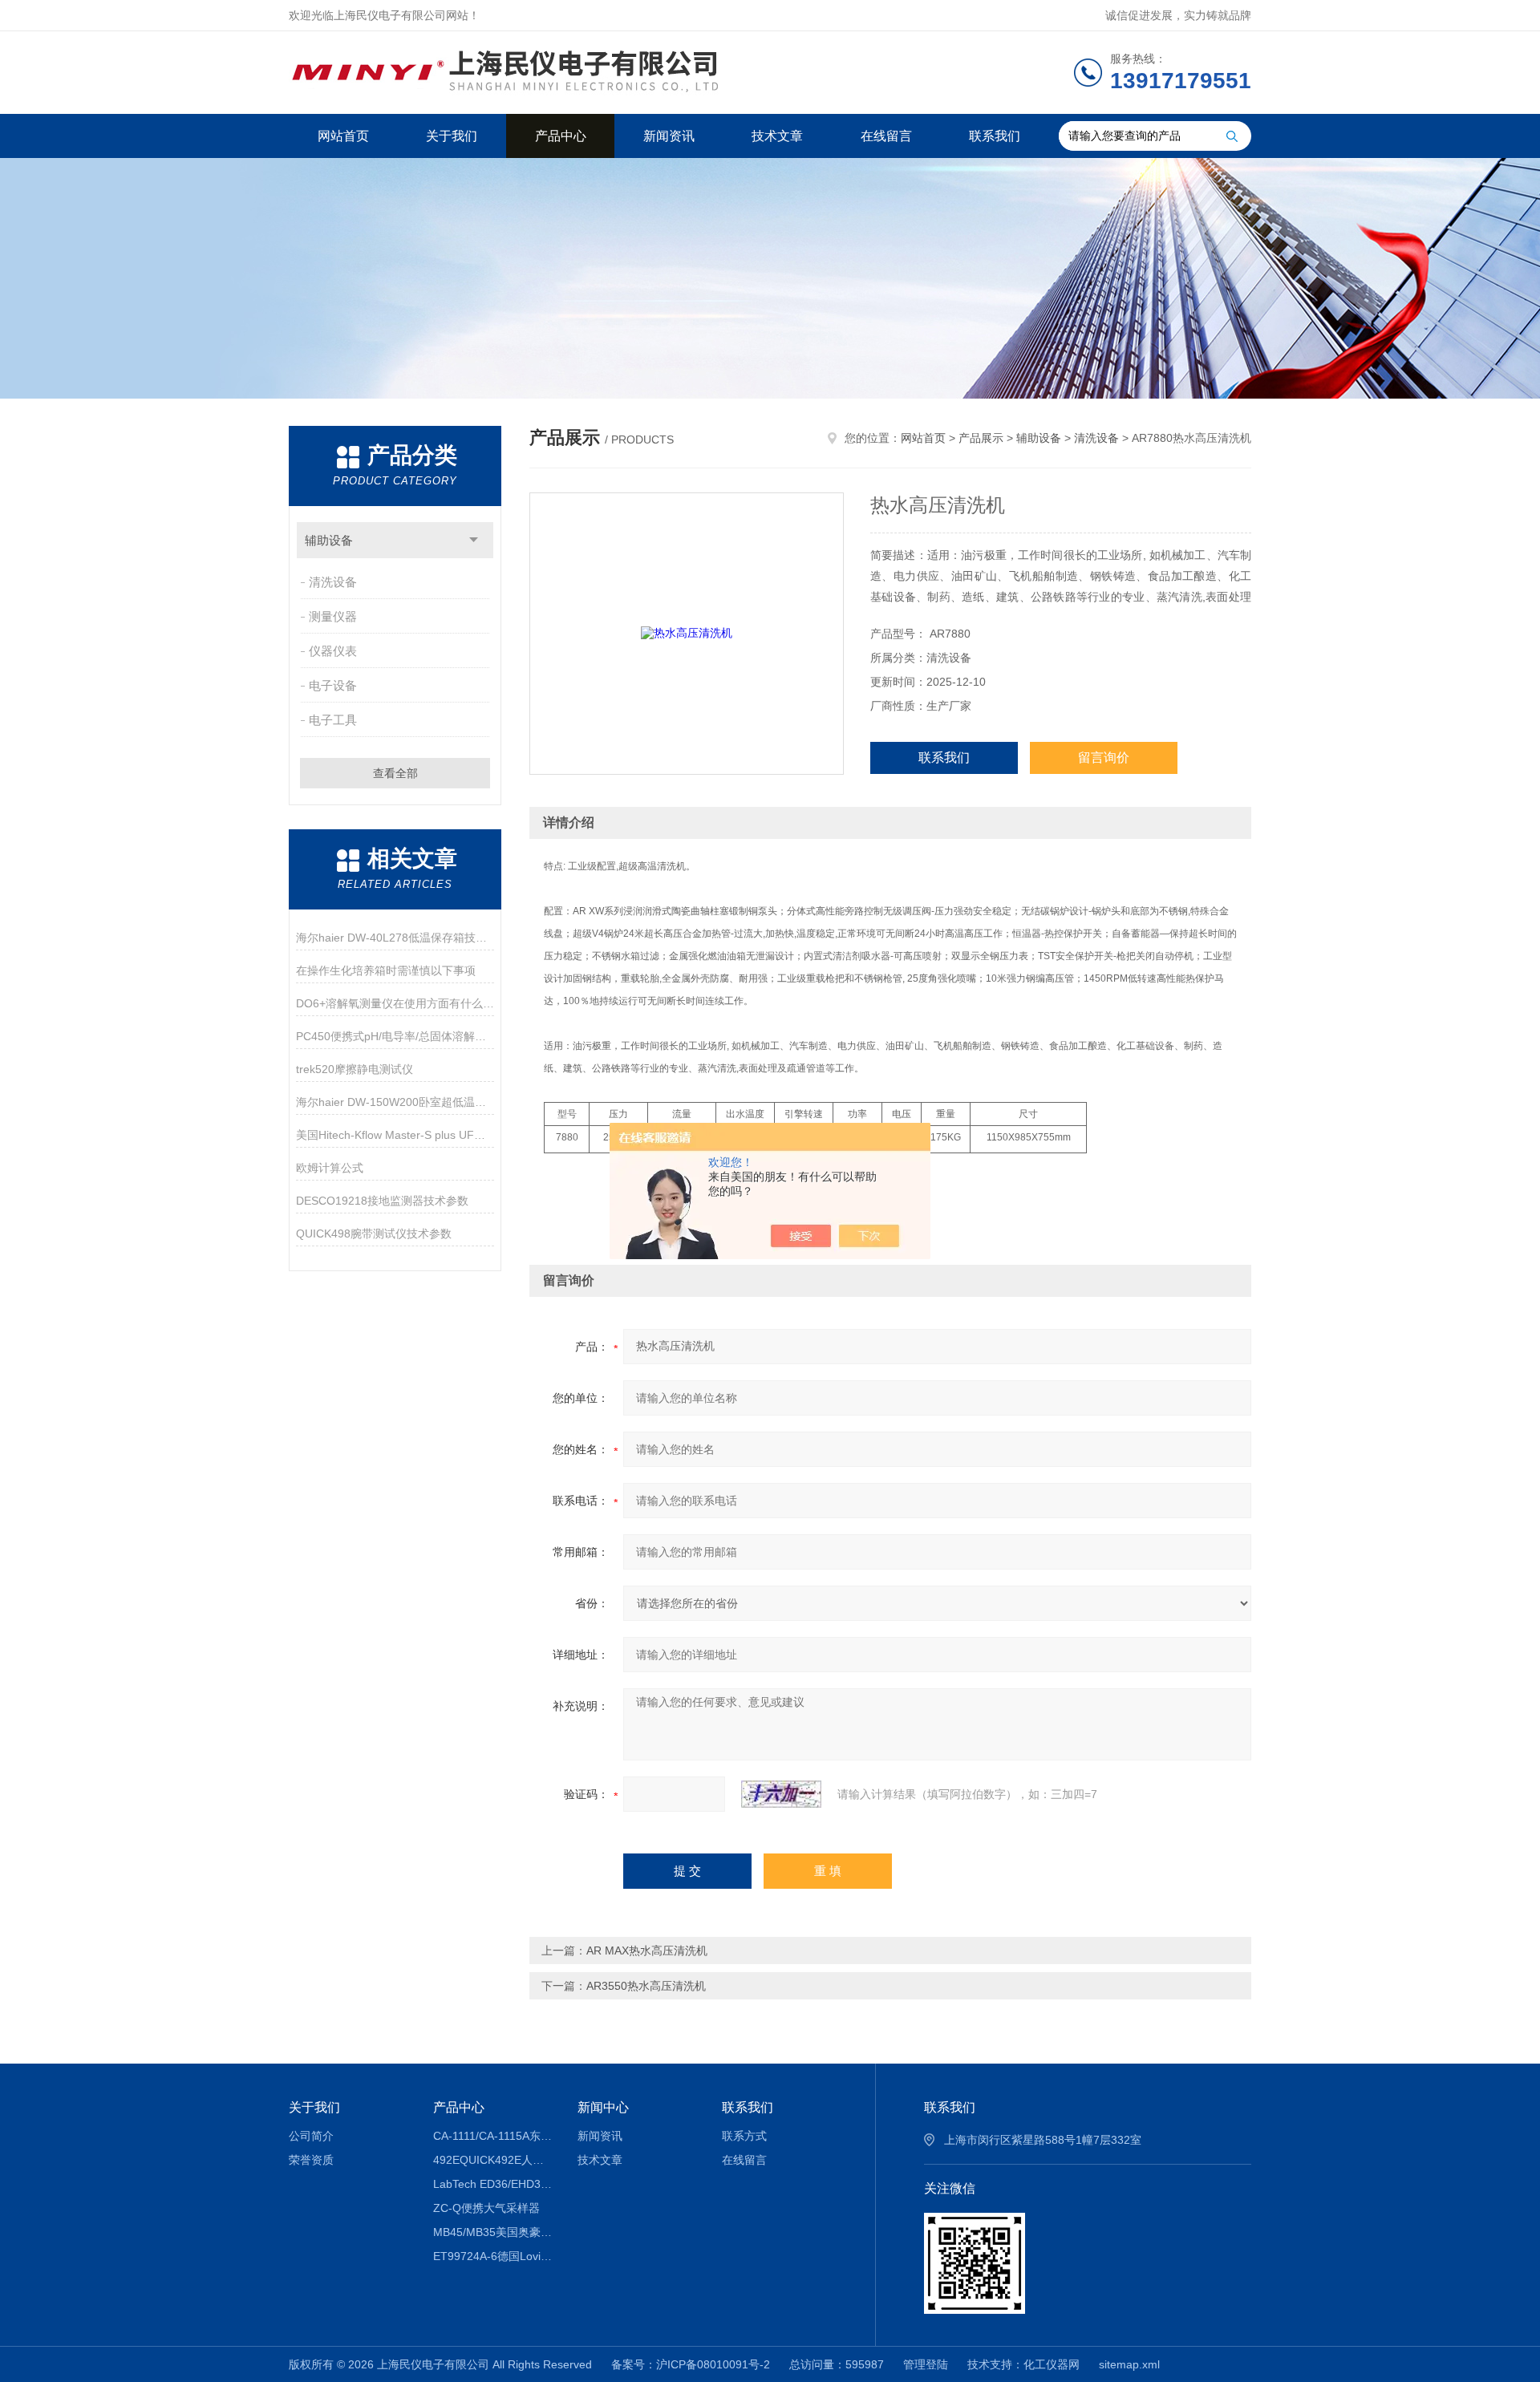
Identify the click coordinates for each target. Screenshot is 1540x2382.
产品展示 (981, 438)
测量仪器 (333, 616)
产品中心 (561, 136)
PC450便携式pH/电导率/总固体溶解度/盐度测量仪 (395, 1036)
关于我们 (452, 136)
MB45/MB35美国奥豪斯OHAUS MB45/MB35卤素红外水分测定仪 (494, 2232)
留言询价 (1104, 758)
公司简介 (311, 2136)
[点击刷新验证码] (781, 1794)
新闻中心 (603, 2107)
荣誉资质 (311, 2160)
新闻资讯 (669, 136)
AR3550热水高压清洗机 (646, 1986)
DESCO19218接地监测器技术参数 (382, 1201)
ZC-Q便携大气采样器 (486, 2208)
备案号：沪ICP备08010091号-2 (691, 2364)
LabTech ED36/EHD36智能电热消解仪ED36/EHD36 (494, 2184)
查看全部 (395, 773)
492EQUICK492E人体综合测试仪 (494, 2160)
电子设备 (333, 685)
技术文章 (777, 136)
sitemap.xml (1129, 2364)
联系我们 (995, 136)
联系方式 (744, 2136)
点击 (474, 540)
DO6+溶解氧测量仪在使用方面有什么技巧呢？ (395, 1003)
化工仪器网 (1052, 2364)
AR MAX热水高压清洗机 (647, 1951)
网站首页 (343, 136)
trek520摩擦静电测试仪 (355, 1069)
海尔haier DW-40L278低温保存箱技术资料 (395, 938)
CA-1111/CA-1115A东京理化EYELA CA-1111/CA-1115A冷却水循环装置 (494, 2136)
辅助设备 (329, 540)
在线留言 (886, 136)
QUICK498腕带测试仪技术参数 (374, 1234)
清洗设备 (333, 582)
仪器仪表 (333, 651)
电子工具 (333, 720)
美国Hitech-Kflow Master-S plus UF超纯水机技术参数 (395, 1135)
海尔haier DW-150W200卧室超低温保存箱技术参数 (395, 1102)
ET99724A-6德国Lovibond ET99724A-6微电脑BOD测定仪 (494, 2256)
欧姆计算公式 (330, 1168)
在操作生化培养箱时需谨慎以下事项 (386, 970)
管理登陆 (926, 2364)
